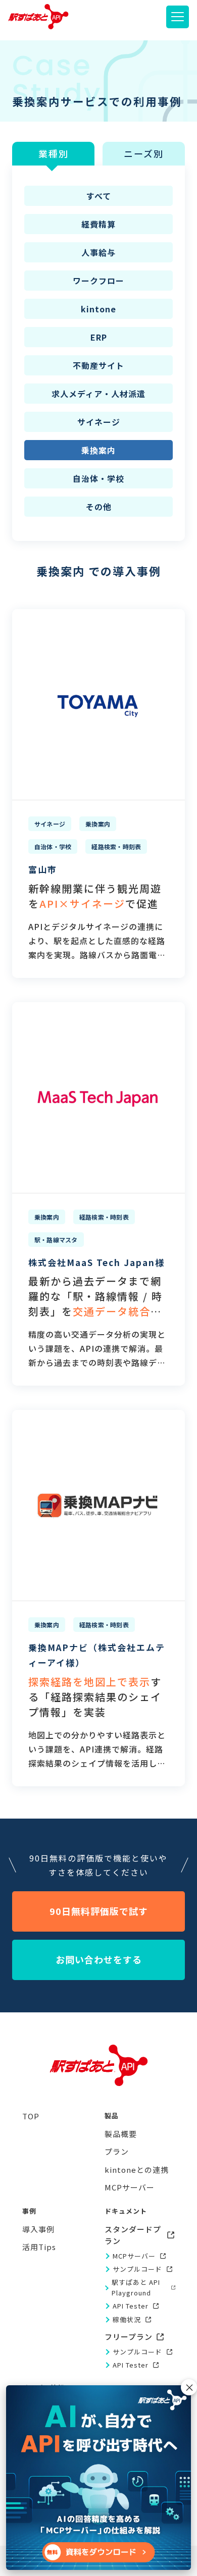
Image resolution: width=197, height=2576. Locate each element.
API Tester (131, 2306)
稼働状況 (127, 2319)
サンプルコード (137, 2269)
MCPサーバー (134, 2256)
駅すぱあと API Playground (136, 2287)
